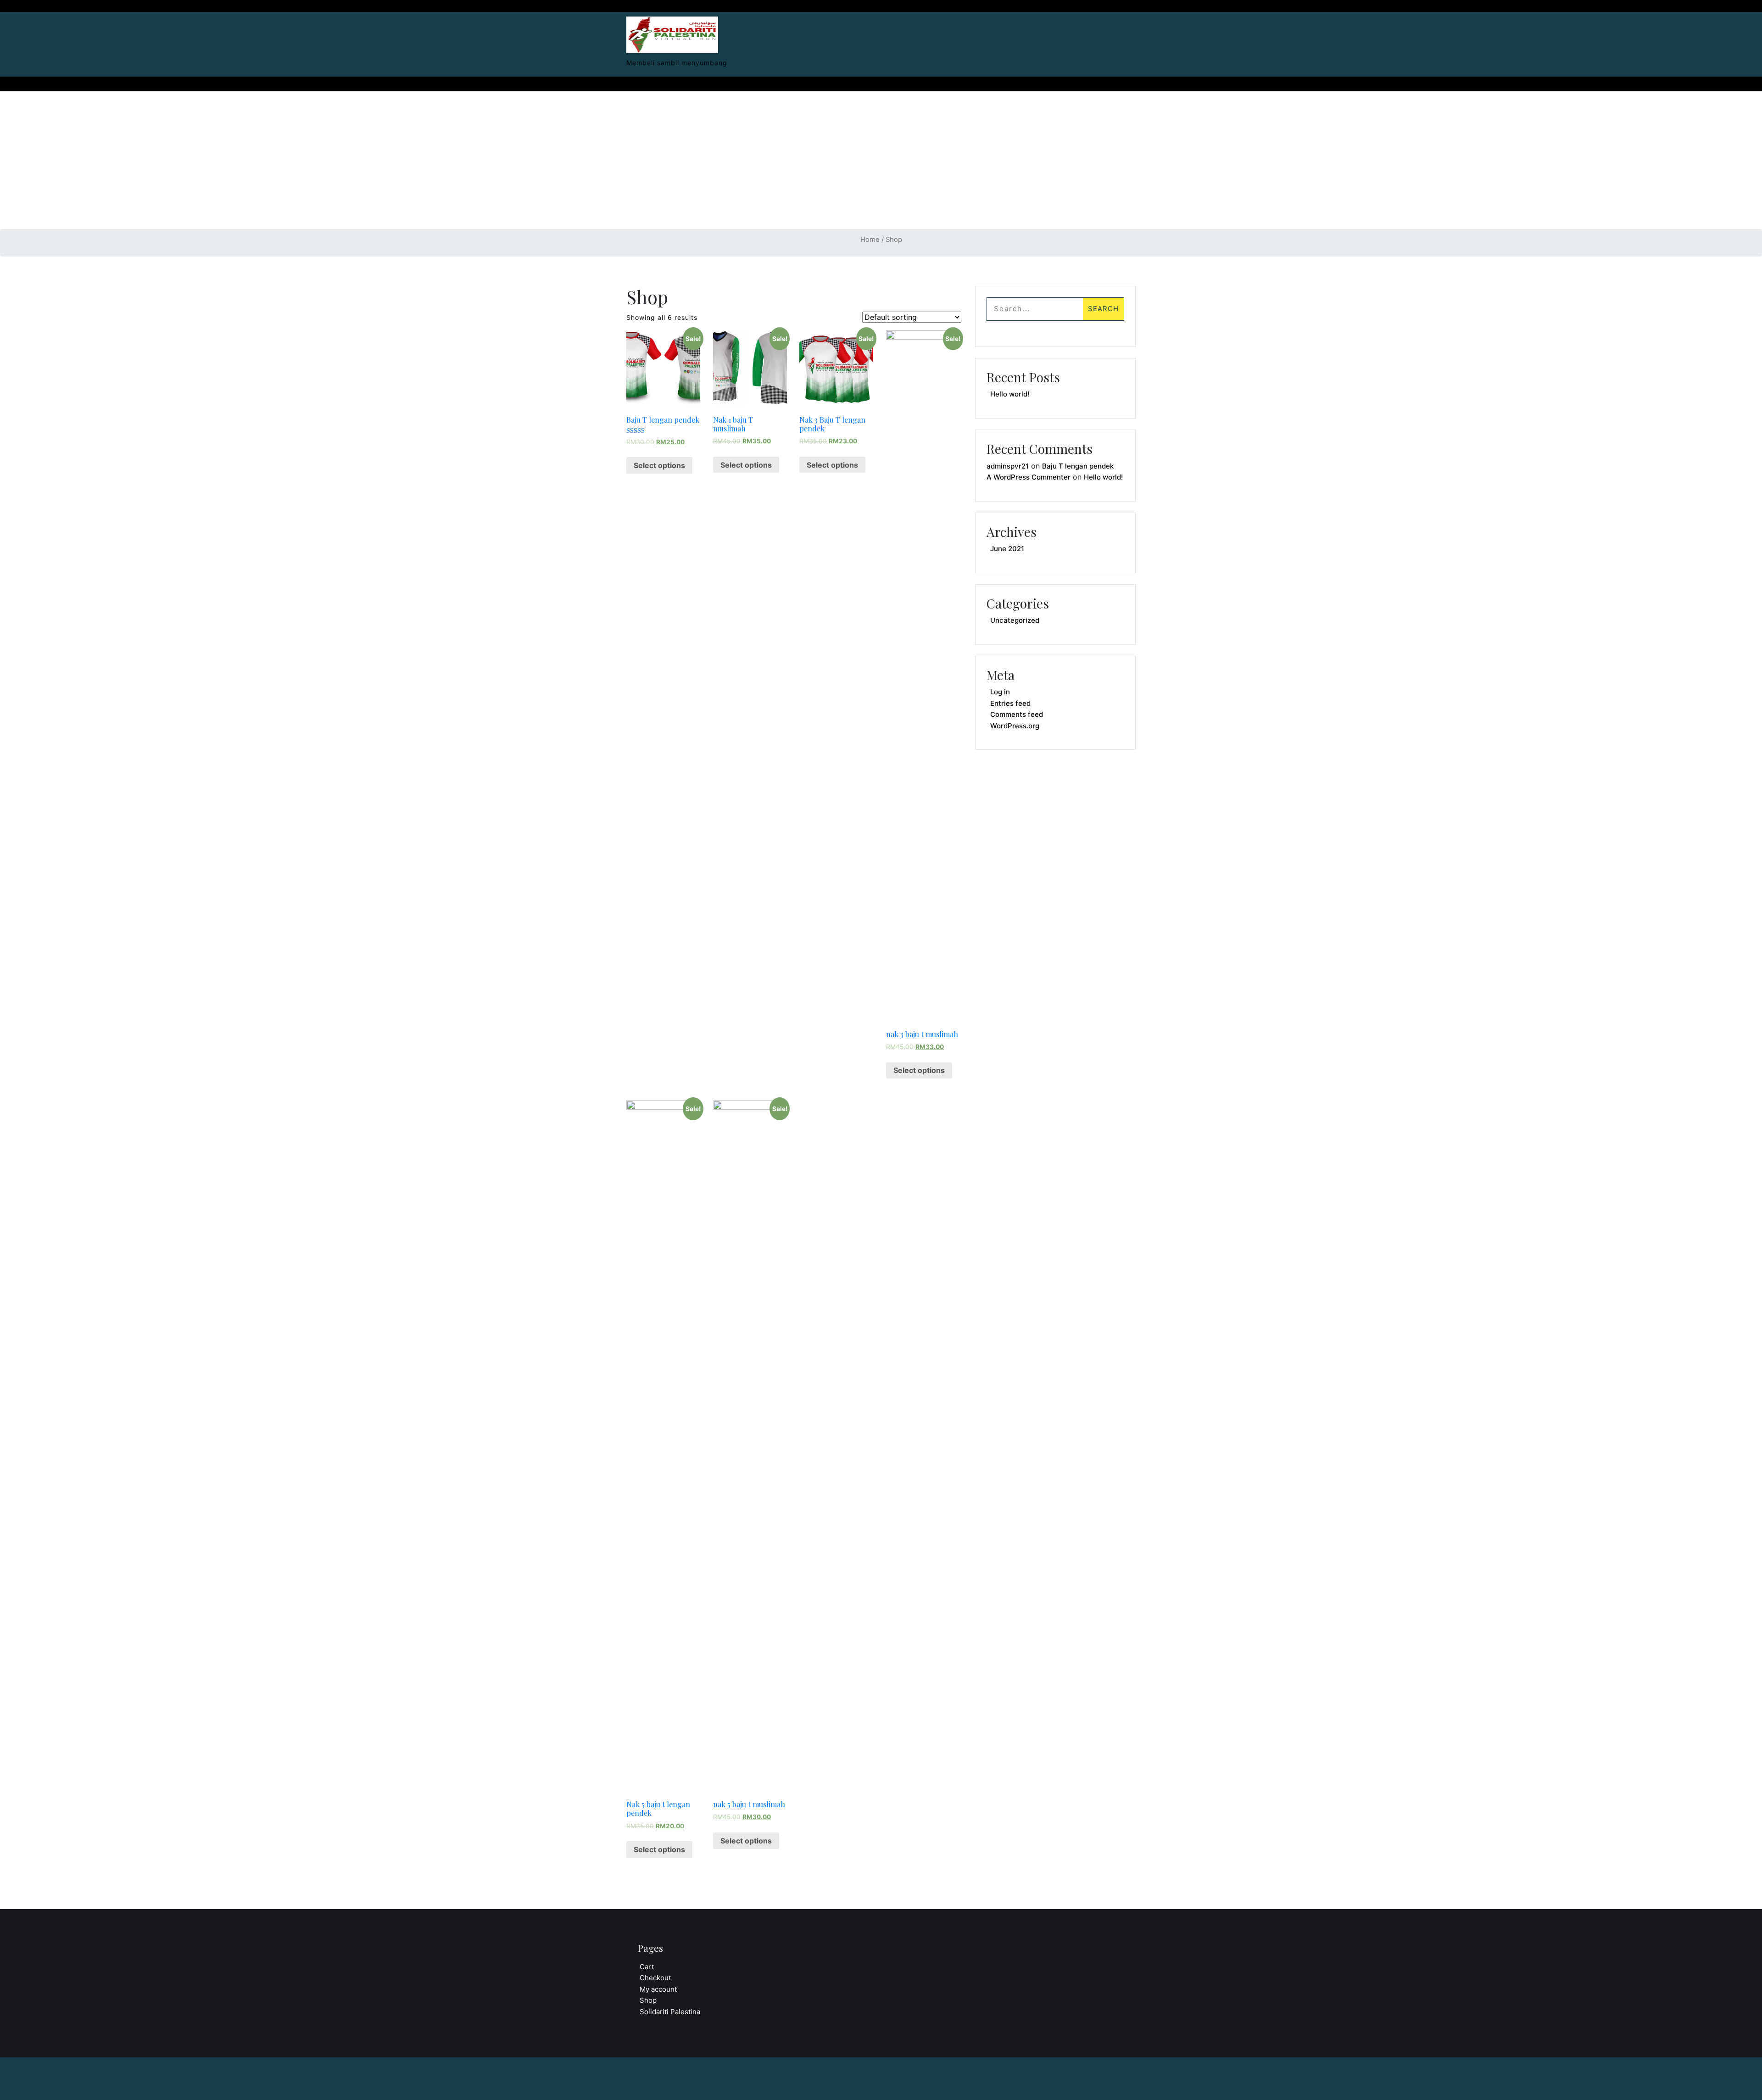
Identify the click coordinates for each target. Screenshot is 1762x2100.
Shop (648, 2000)
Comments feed (1017, 714)
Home (870, 240)
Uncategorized (1015, 620)
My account (658, 1989)
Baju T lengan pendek (1078, 466)
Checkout (655, 1978)
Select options (659, 465)
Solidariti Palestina (670, 2012)
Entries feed (1010, 703)
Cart (647, 1967)
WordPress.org (1015, 726)
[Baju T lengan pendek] (672, 32)
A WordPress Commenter (1029, 477)
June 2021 (1007, 549)
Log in (1000, 692)
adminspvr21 (1008, 466)
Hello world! (1010, 394)
